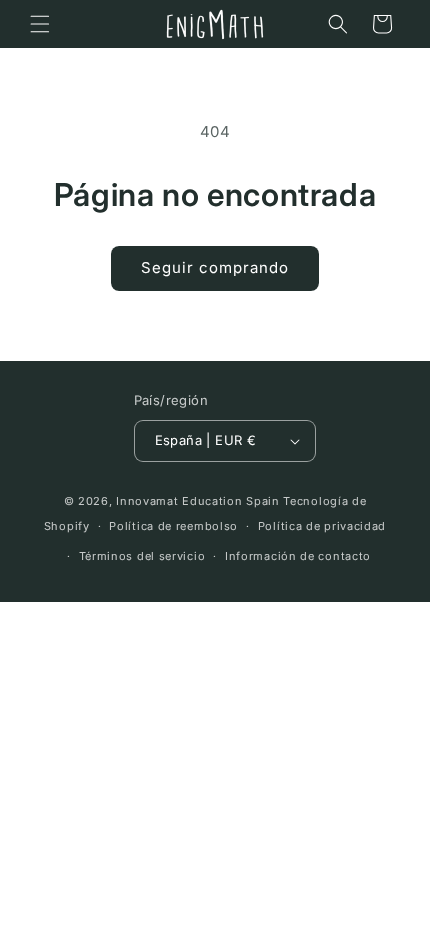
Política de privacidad (322, 526)
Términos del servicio (142, 556)
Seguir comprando (215, 267)
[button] (40, 24)
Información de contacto (298, 556)
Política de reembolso (173, 526)
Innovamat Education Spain (198, 501)
